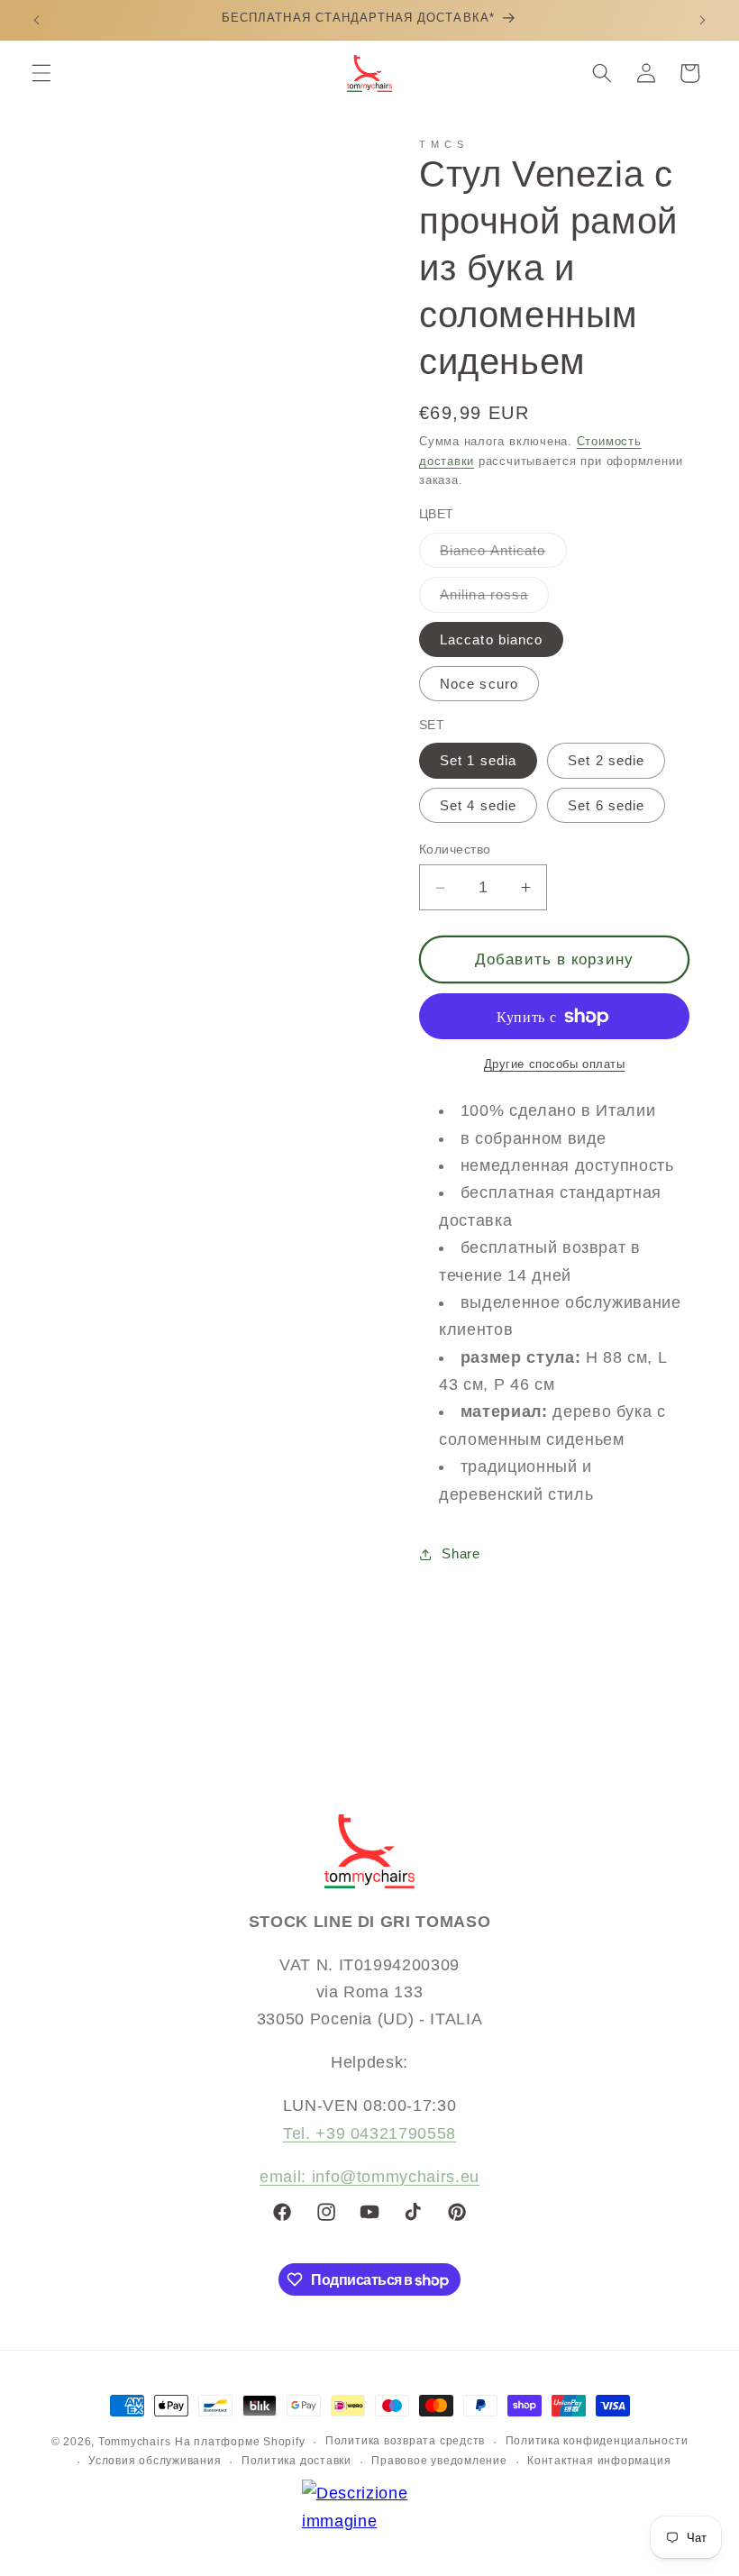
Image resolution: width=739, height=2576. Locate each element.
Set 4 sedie (478, 805)
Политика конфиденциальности (597, 2441)
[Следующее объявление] (702, 20)
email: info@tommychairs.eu (369, 2177)
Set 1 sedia (478, 760)
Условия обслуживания (155, 2461)
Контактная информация (599, 2461)
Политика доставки (297, 2461)
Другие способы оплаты (555, 1064)
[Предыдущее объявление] (37, 20)
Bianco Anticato (503, 555)
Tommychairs (134, 2442)
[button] (41, 73)
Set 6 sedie (606, 805)
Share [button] (461, 1553)
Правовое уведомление (439, 2461)
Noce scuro (479, 684)
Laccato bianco (491, 639)
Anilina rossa (494, 599)
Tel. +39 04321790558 (369, 2133)
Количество (455, 849)
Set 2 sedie (606, 760)
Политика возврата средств (405, 2441)
